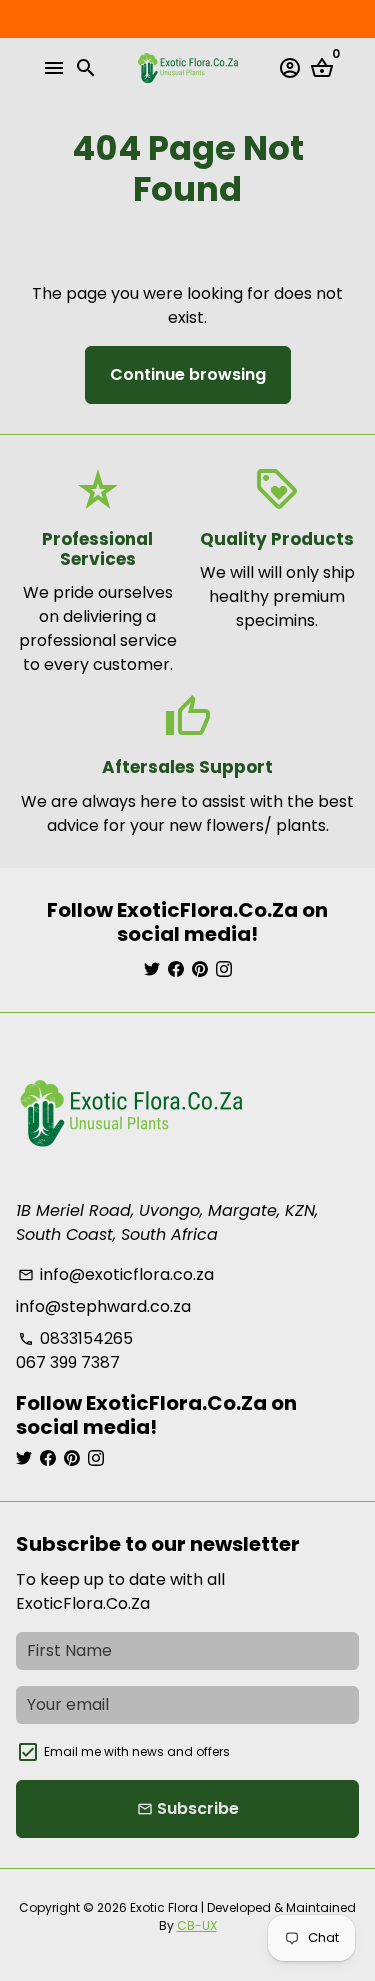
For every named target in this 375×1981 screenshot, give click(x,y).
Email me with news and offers (137, 1751)
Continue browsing (188, 374)
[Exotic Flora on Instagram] (224, 969)
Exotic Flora (164, 1907)
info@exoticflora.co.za (116, 1274)
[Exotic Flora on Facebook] (176, 969)
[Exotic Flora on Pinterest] (200, 969)
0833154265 (75, 1338)
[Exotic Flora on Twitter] (152, 969)
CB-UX (197, 1925)
